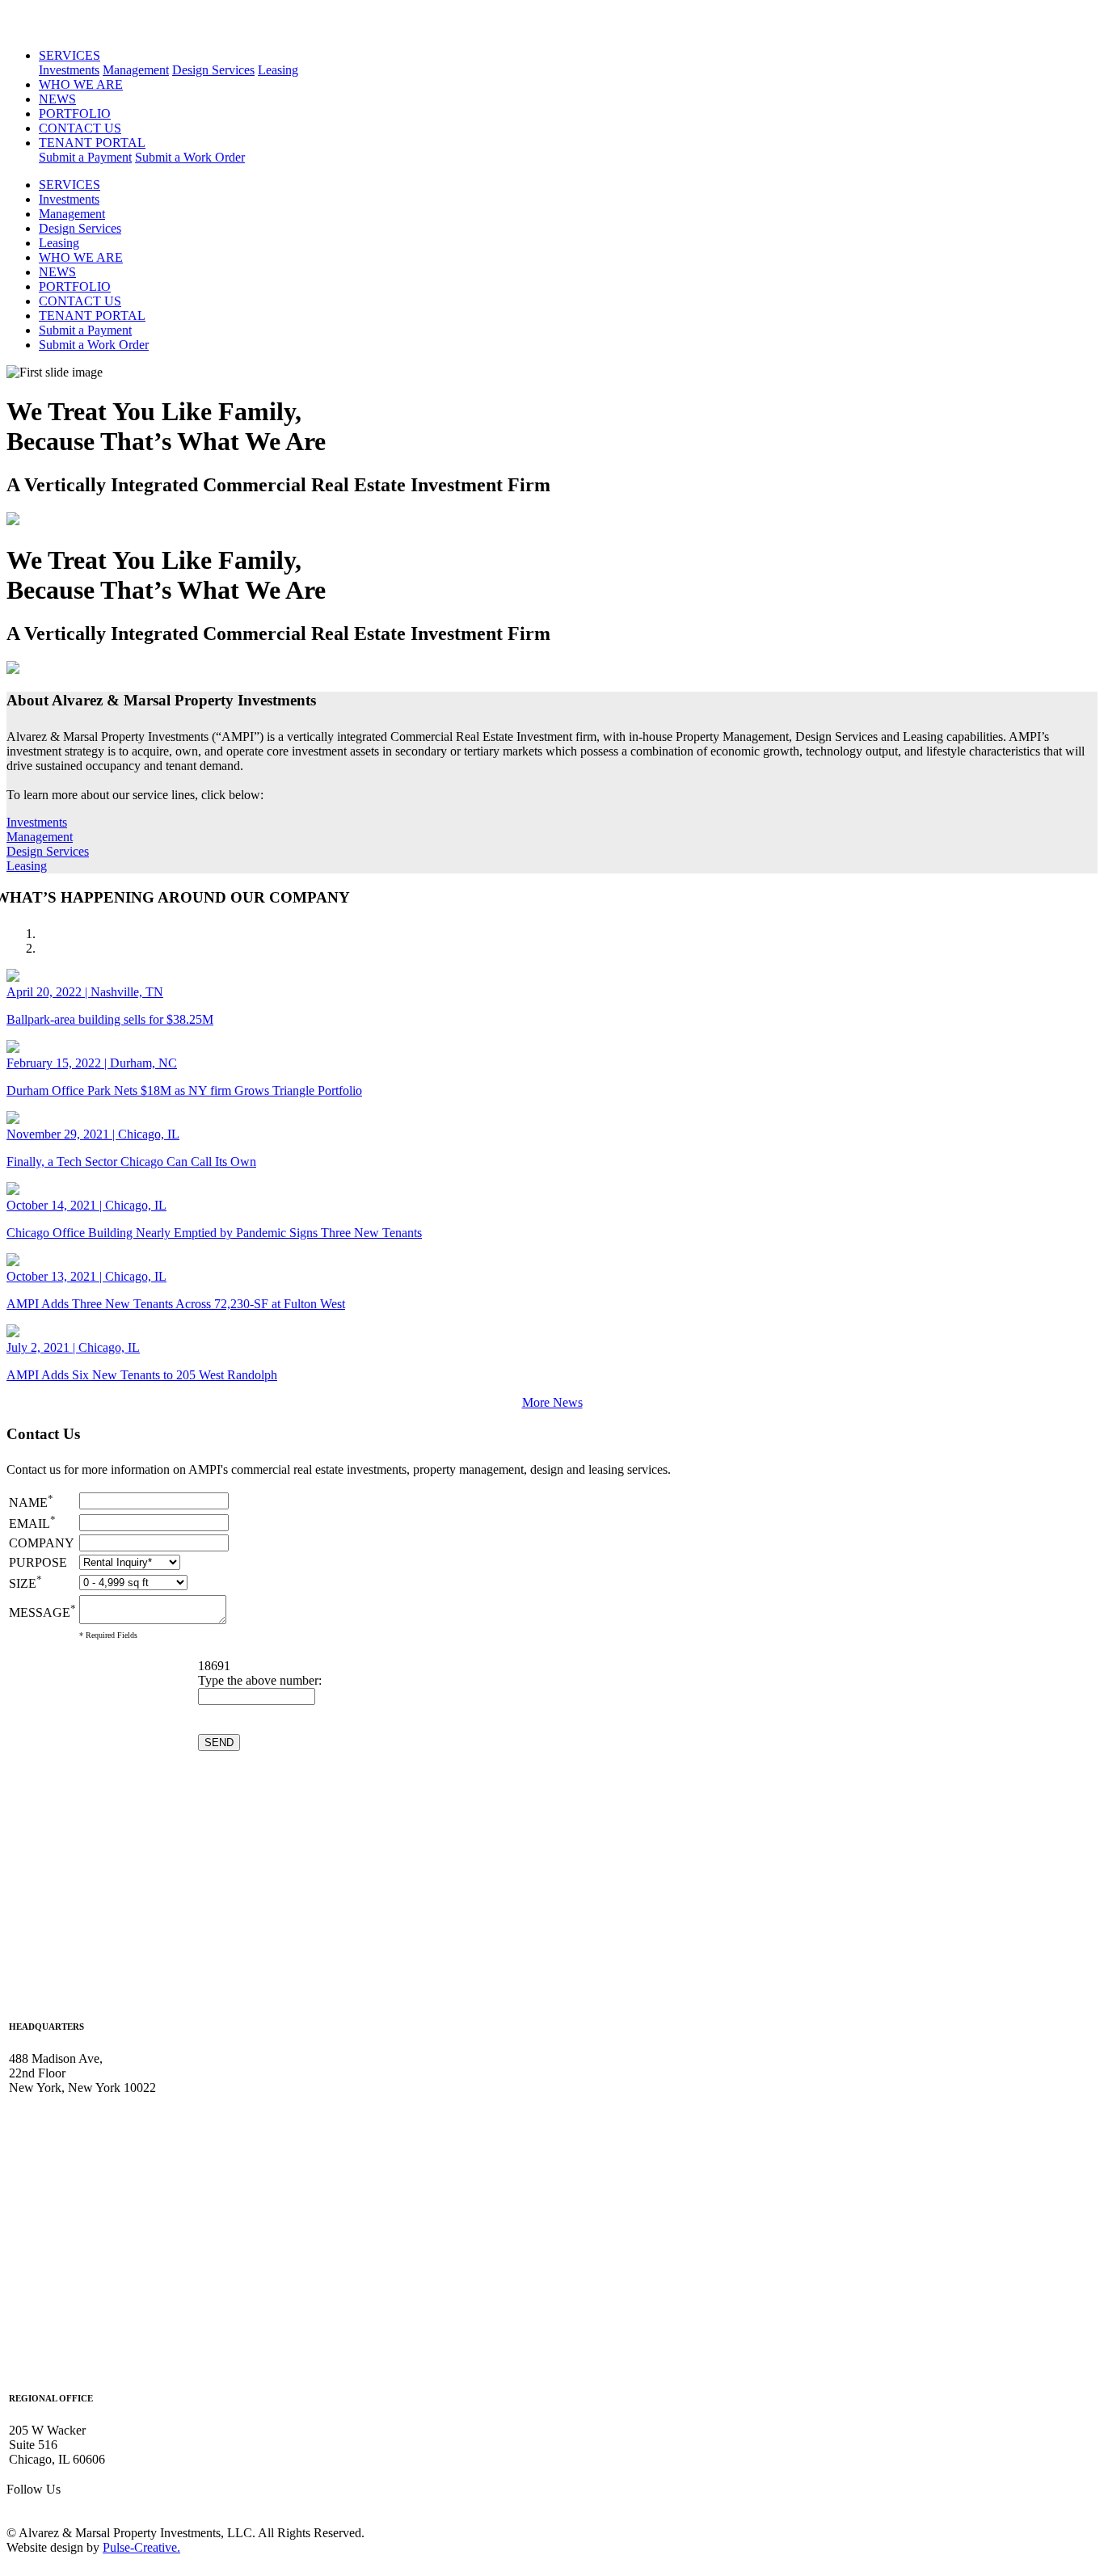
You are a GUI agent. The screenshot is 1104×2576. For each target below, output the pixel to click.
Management (136, 70)
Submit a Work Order (190, 157)
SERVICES (70, 55)
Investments (69, 70)
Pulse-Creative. (141, 2547)
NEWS (57, 99)
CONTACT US (80, 128)
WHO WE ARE (81, 84)
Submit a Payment (85, 157)
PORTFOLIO (75, 114)
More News (552, 1402)
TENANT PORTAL (92, 143)
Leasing (278, 70)
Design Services (213, 70)
